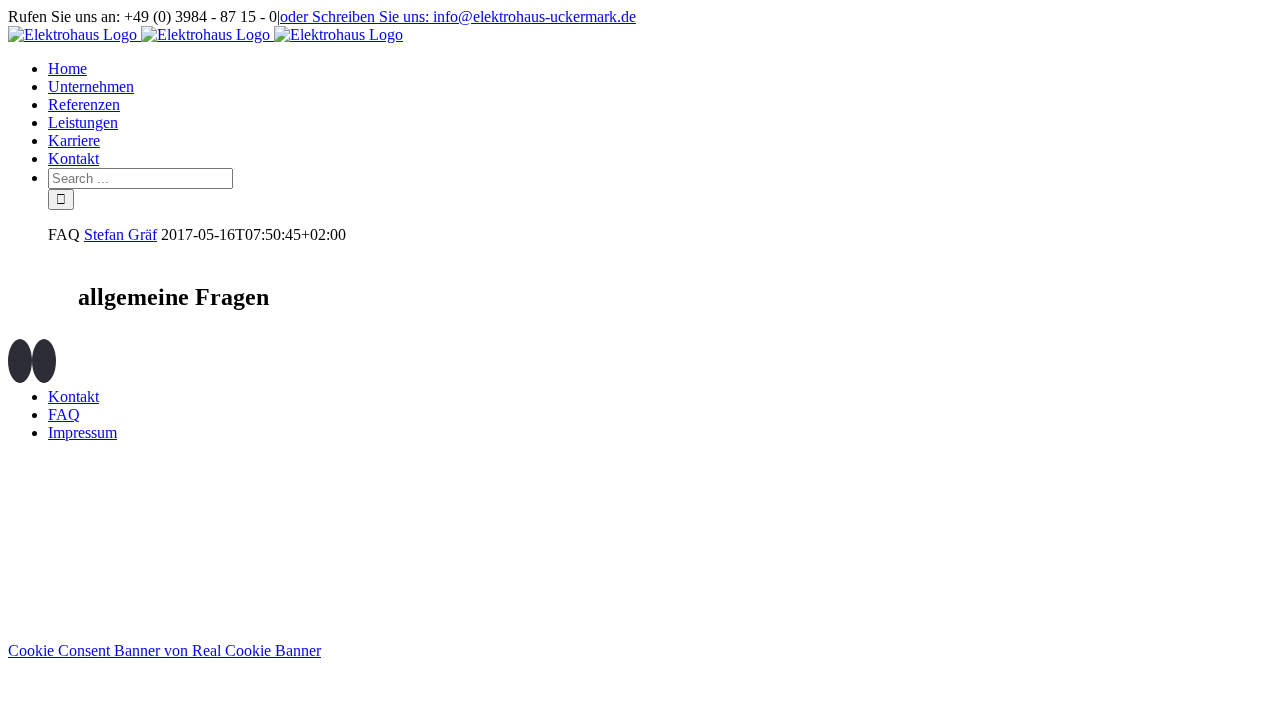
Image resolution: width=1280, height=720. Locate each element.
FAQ (64, 414)
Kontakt (73, 396)
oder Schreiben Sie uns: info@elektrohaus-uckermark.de (458, 16)
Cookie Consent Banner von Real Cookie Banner (164, 650)
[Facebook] (20, 361)
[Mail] (44, 361)
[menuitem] (660, 69)
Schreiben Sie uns (1190, 620)
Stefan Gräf (120, 234)
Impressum (82, 432)
